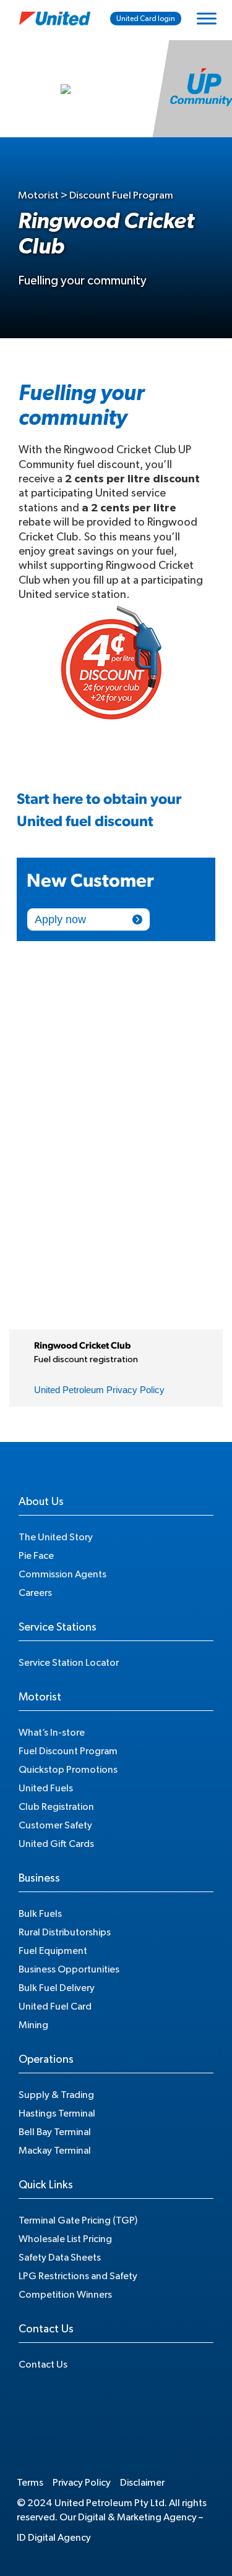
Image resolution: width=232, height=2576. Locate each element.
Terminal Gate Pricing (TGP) (78, 2220)
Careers (35, 1593)
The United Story (56, 1537)
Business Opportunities (69, 1969)
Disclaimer (142, 2483)
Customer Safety (55, 1825)
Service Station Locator (69, 1663)
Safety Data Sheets (60, 2258)
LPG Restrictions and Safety (78, 2276)
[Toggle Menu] (207, 18)
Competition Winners (65, 2295)
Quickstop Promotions (68, 1770)
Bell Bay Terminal (55, 2132)
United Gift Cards (56, 1844)
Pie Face (36, 1556)
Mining (33, 2025)
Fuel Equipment (53, 1951)
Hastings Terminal (57, 2113)
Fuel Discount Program (68, 1751)
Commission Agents (62, 1574)
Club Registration (56, 1807)
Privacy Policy (82, 2483)
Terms (30, 2483)
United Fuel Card (55, 2007)
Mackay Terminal (55, 2151)
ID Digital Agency (54, 2538)
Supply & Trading (56, 2095)
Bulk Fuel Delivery (57, 1988)
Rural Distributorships (65, 1932)
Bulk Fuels (40, 1914)
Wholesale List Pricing (65, 2239)
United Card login (146, 19)
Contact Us (43, 2365)
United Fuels (46, 1788)
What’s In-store (52, 1733)
